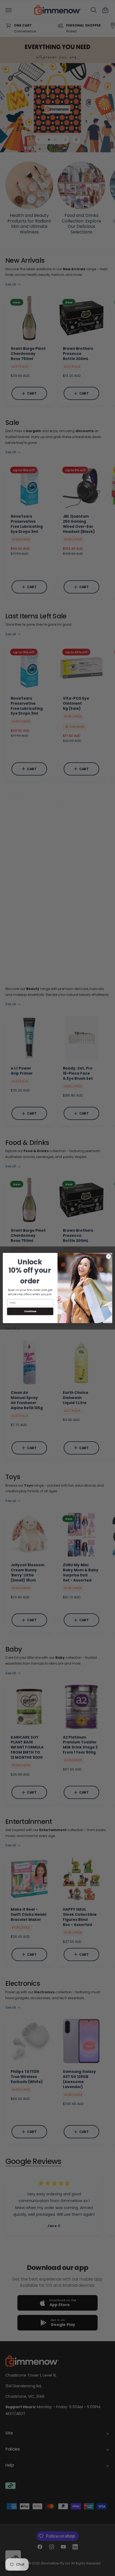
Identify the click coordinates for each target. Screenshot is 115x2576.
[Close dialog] (109, 1256)
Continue (30, 1311)
